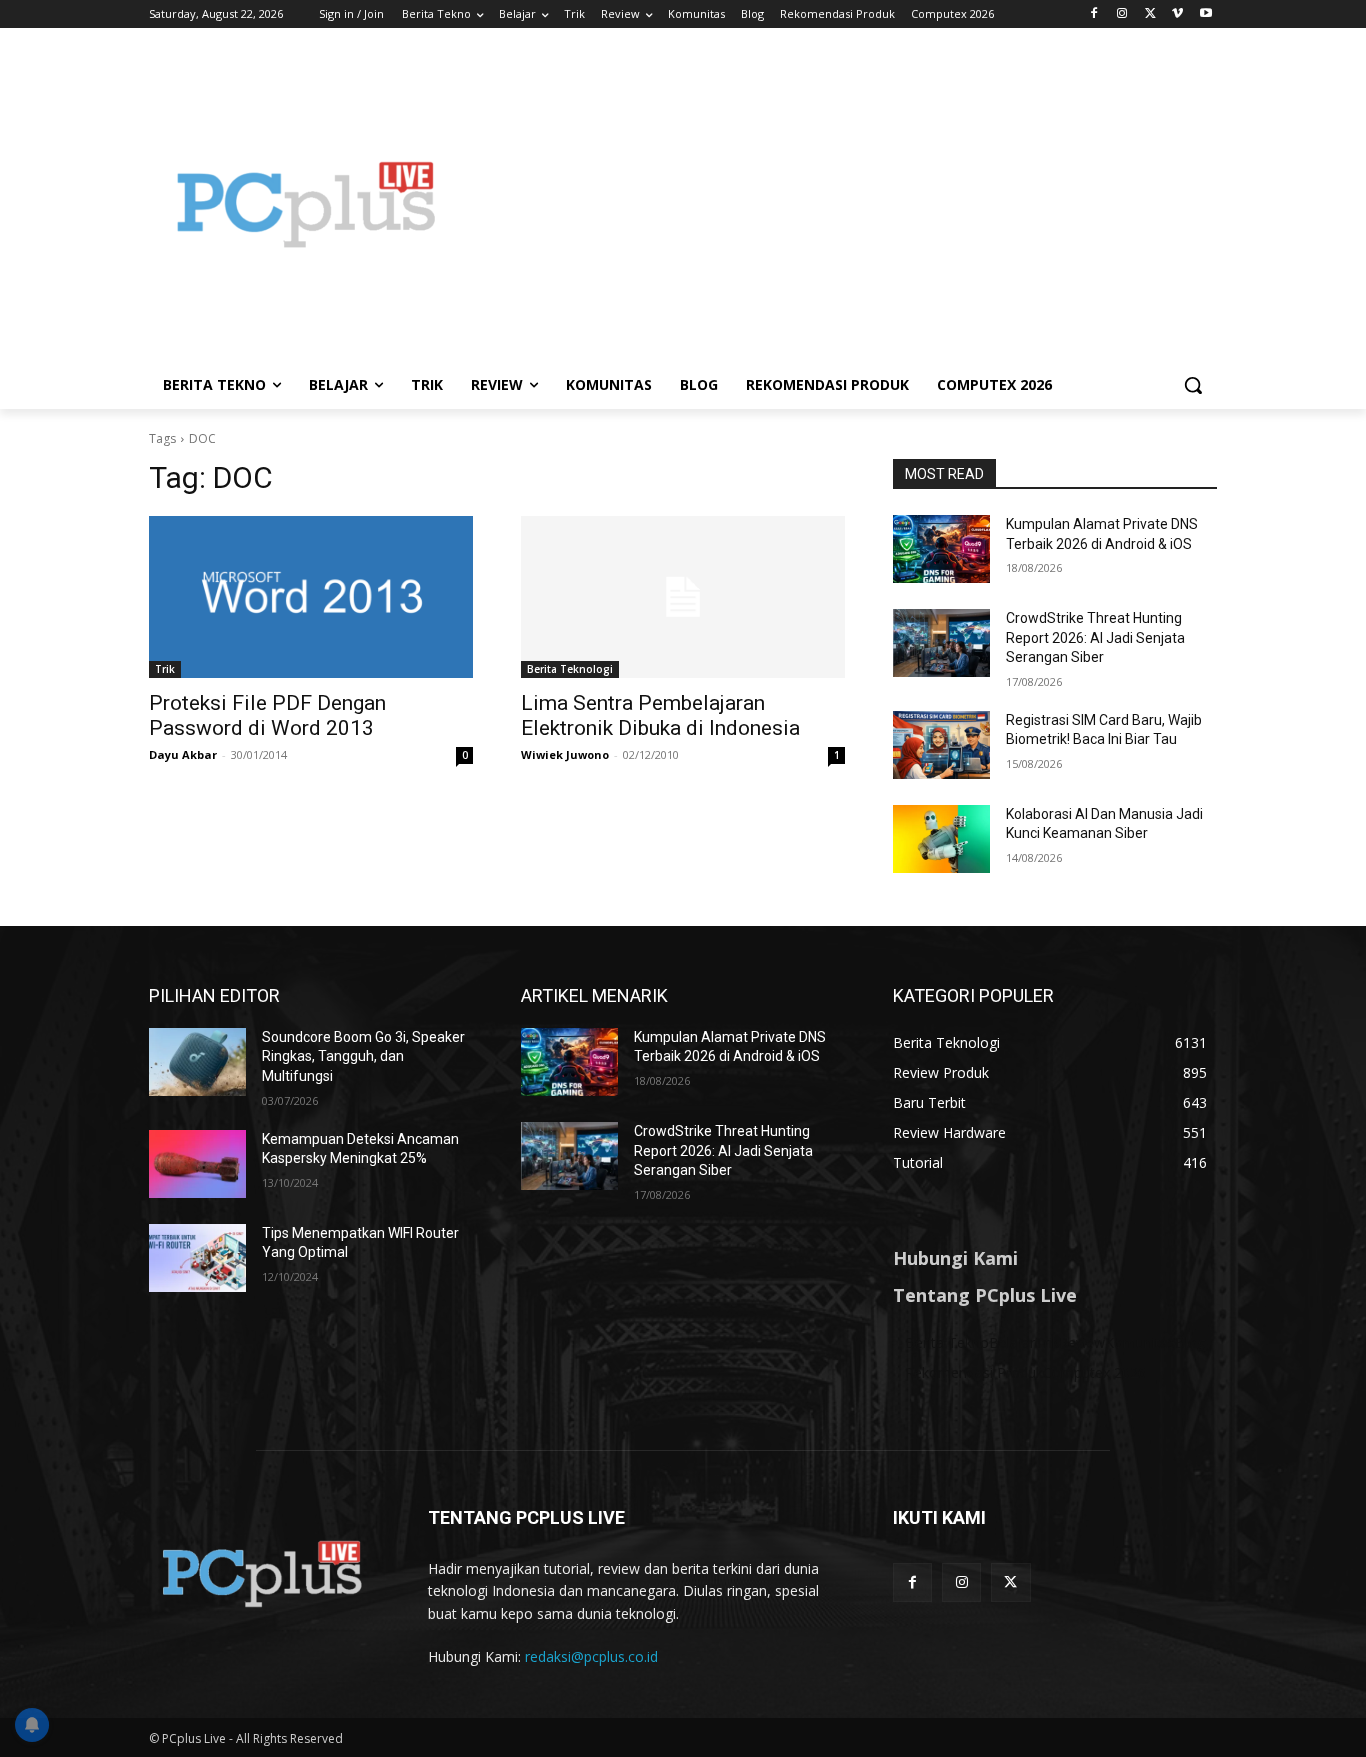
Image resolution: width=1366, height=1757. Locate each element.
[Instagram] (1122, 14)
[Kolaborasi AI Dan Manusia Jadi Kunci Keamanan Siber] (941, 839)
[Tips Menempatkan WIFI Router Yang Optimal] (197, 1258)
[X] (1150, 14)
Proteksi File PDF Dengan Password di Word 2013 (267, 715)
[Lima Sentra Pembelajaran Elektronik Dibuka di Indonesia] (683, 597)
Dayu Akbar (183, 754)
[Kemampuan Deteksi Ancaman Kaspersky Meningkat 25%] (197, 1164)
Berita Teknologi (570, 669)
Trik (165, 669)
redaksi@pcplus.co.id (591, 1656)
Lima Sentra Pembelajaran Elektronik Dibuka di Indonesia (660, 715)
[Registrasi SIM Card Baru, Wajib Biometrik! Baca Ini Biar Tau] (941, 745)
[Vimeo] (1177, 14)
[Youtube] (1205, 14)
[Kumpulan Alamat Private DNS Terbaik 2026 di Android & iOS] (941, 549)
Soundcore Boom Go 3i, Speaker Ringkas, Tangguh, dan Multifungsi (363, 1056)
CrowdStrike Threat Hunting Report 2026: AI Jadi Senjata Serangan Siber (1095, 637)
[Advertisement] (843, 204)
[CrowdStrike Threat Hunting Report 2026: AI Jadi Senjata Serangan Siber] (941, 643)
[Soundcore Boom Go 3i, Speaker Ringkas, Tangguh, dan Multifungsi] (197, 1062)
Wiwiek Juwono (565, 754)
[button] (1193, 385)
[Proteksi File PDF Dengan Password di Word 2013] (311, 597)
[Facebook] (1094, 14)
